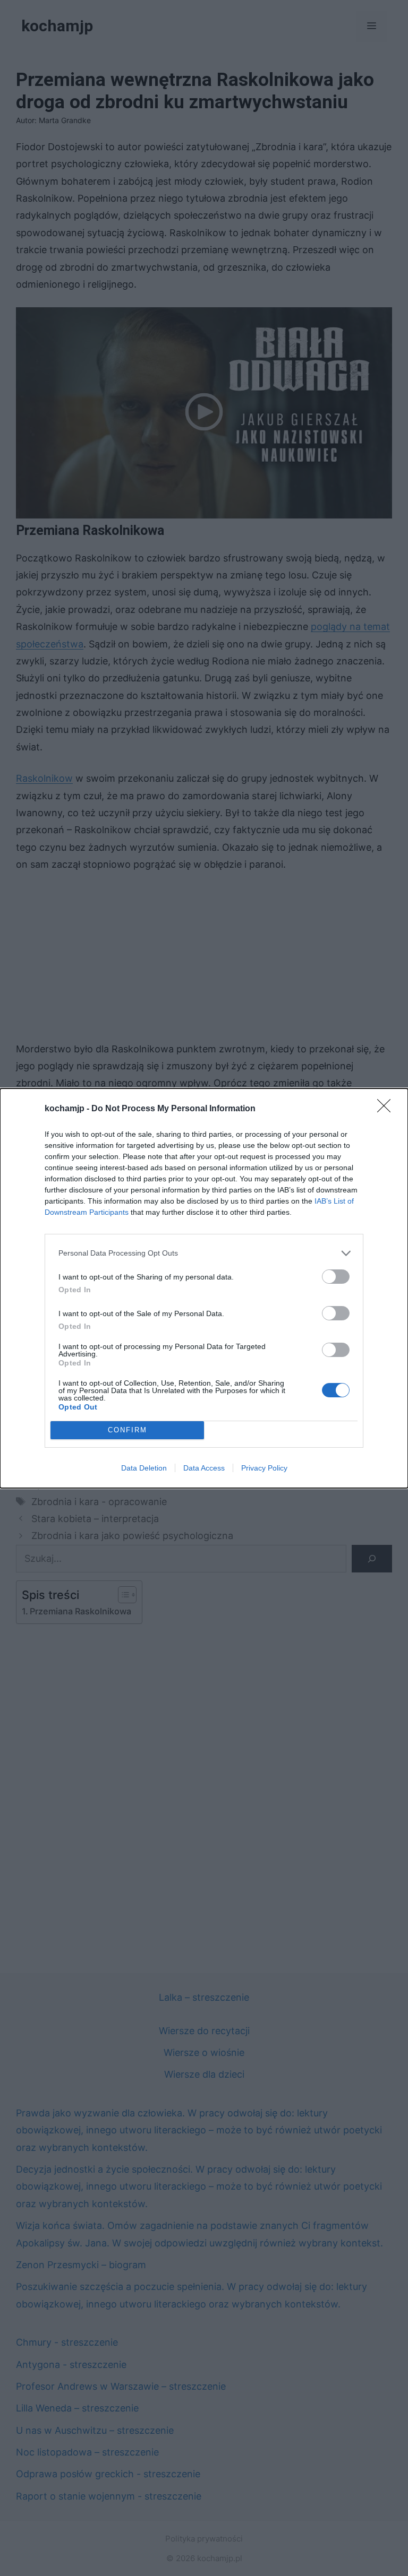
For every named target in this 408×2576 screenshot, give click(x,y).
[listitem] (204, 1253)
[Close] (387, 1109)
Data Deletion (144, 1468)
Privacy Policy (264, 1468)
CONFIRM (127, 1430)
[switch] (336, 1277)
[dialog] (204, 1288)
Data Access (204, 1468)
